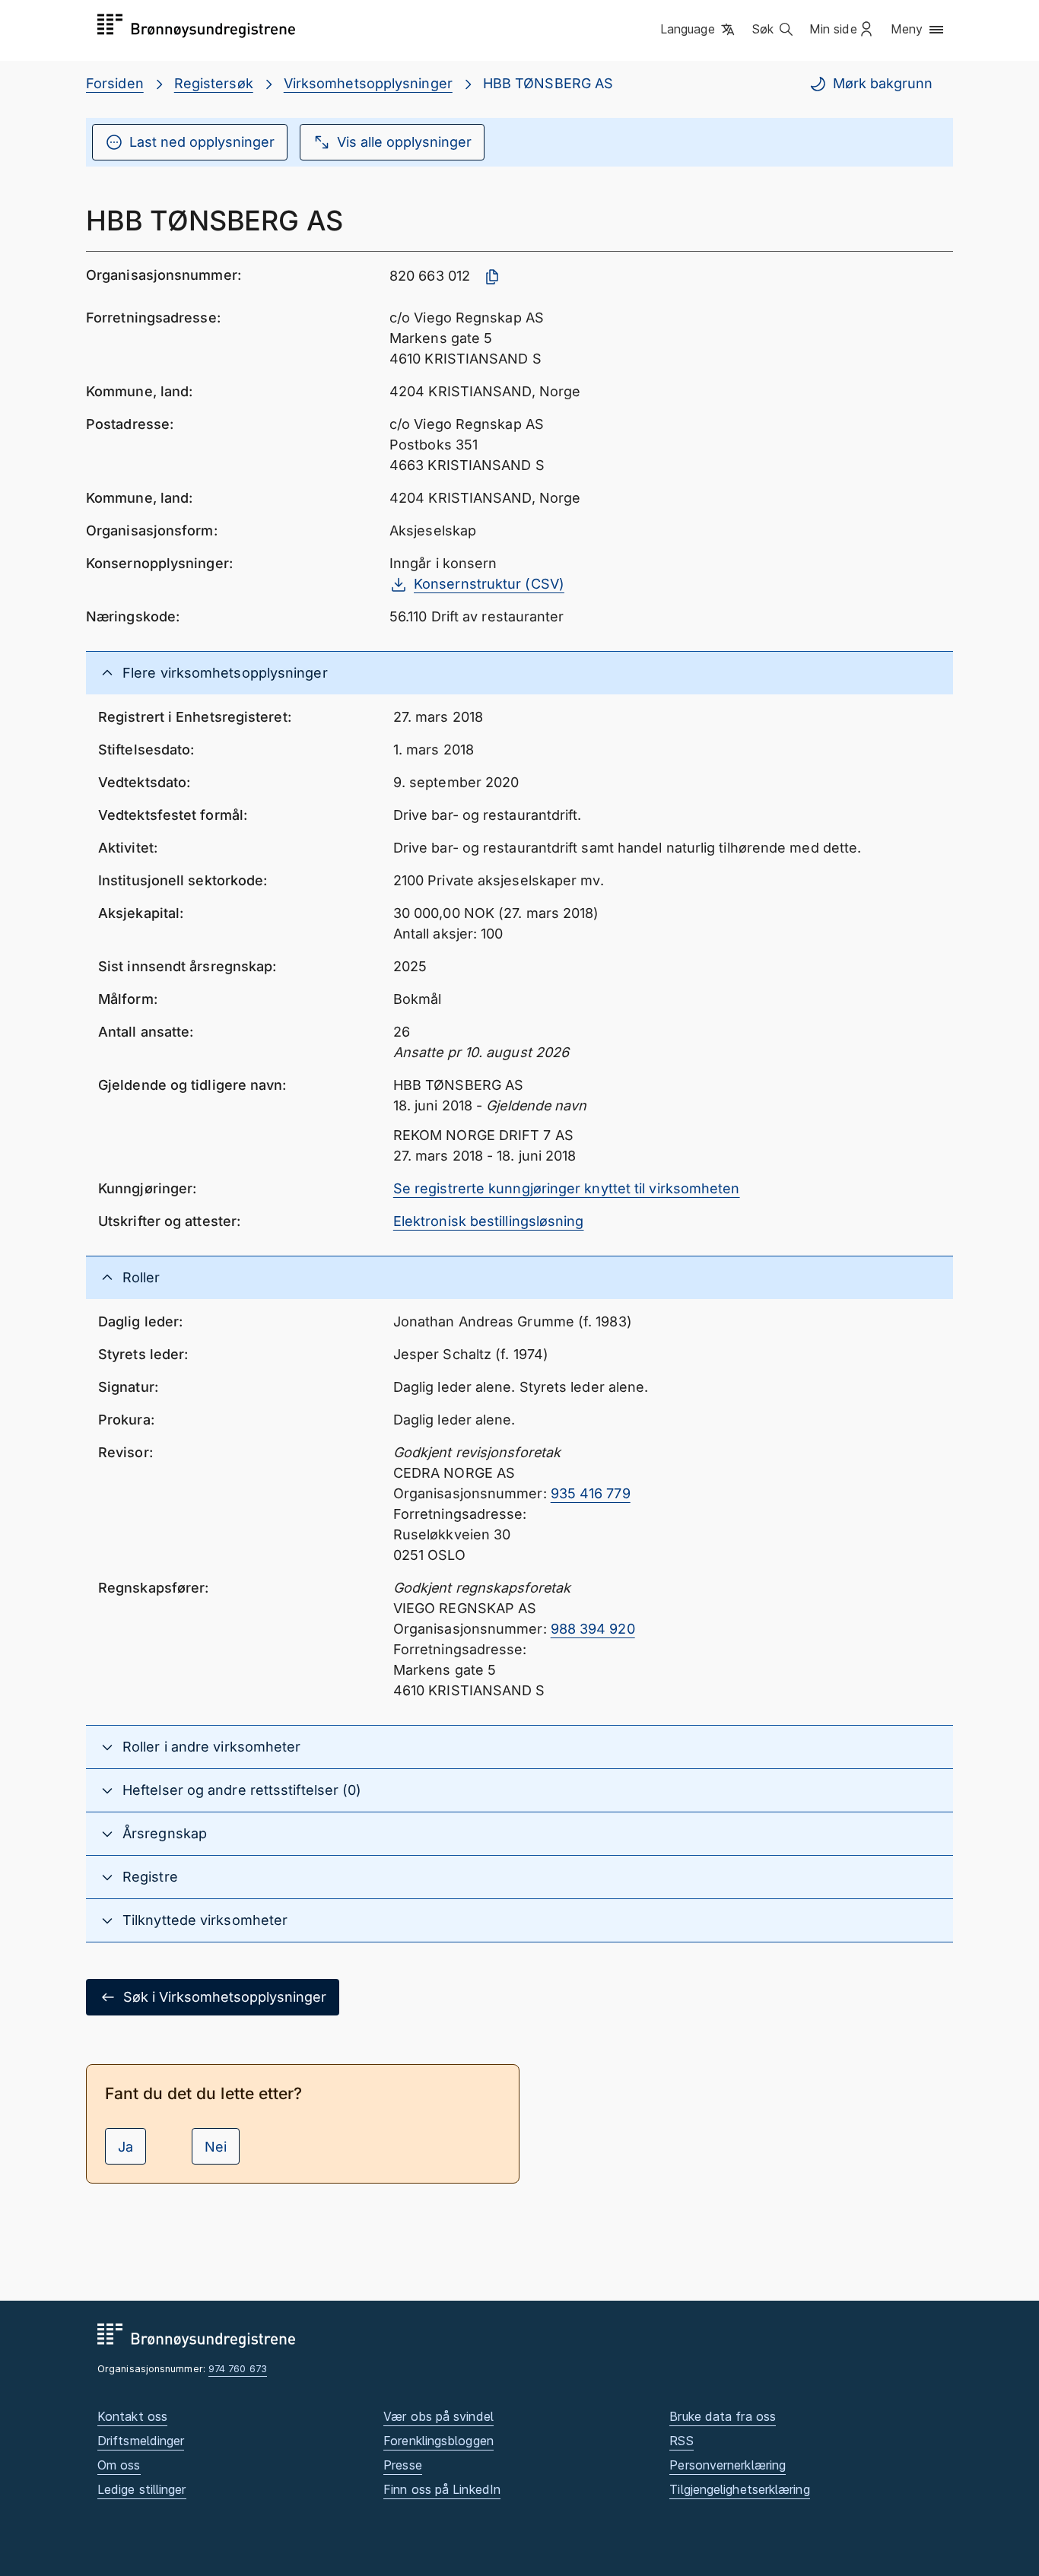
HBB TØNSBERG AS (548, 83)
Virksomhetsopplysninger (368, 83)
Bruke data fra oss (723, 2416)
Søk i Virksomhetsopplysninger (225, 1997)
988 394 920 (593, 1629)
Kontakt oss (132, 2416)
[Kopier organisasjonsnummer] (492, 277)
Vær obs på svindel (438, 2416)
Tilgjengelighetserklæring (739, 2489)
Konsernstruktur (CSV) (489, 584)
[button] (699, 30)
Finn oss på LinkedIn (442, 2489)
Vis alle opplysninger (404, 142)
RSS (681, 2441)
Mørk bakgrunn (883, 83)
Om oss (119, 2465)
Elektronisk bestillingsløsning (489, 1221)
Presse (403, 2465)
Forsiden (115, 83)
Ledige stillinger (142, 2489)
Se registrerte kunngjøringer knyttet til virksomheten (567, 1188)
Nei (216, 2147)
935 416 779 (591, 1493)
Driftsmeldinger (141, 2441)
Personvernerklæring (728, 2465)
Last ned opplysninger (202, 142)
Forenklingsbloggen (438, 2441)
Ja (126, 2147)
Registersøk (214, 83)
